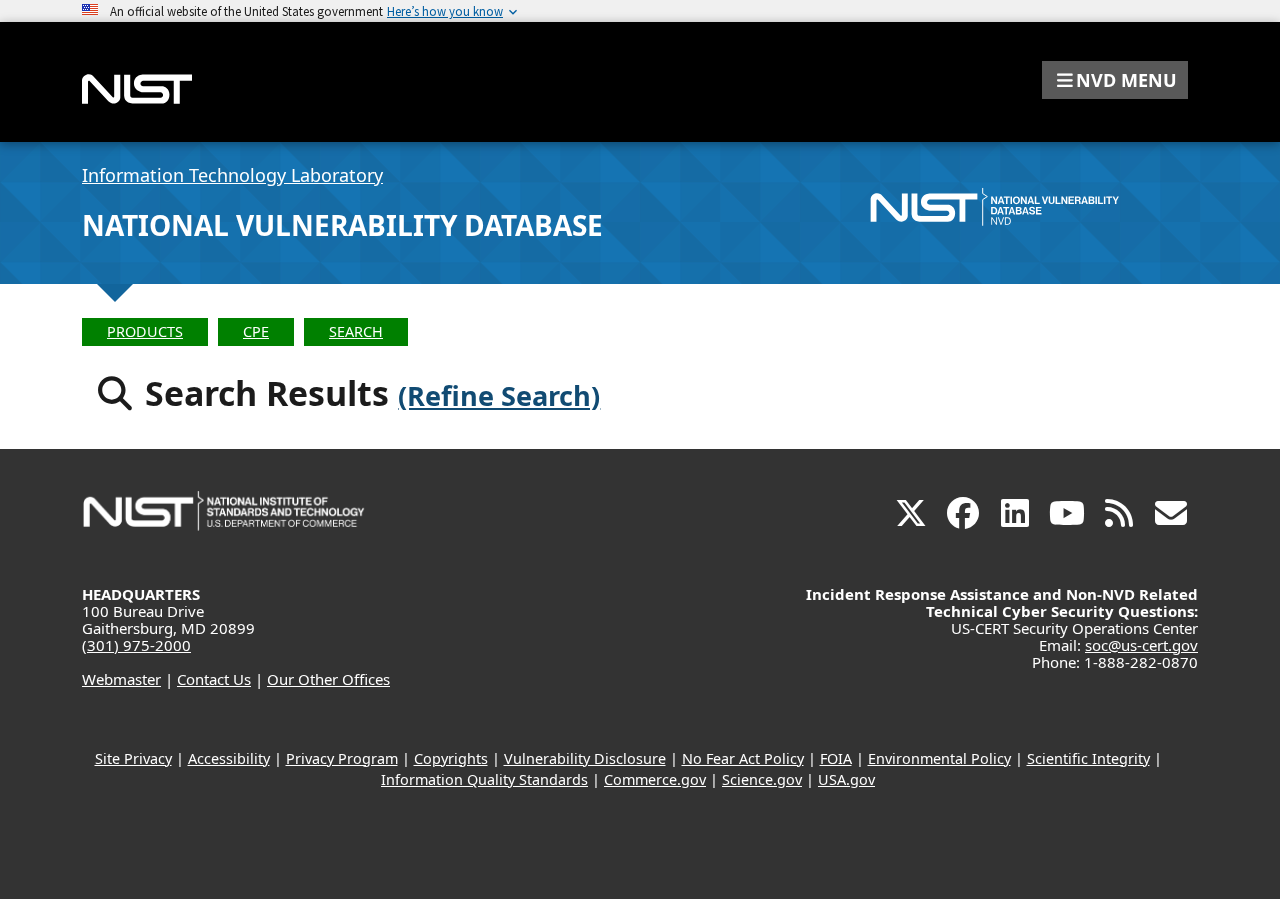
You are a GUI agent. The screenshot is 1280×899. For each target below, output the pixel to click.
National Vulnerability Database (342, 225)
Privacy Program (342, 758)
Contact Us (214, 679)
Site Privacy (133, 758)
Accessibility (229, 758)
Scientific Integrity (1088, 758)
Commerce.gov (655, 779)
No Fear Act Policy (743, 758)
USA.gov (846, 779)
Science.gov (762, 779)
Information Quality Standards (484, 779)
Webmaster (121, 679)
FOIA (836, 758)
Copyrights (451, 758)
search (356, 331)
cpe (256, 331)
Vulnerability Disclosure (585, 758)
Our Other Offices (328, 679)
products (145, 331)
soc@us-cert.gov (1141, 645)
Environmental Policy (939, 758)
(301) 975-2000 (136, 645)
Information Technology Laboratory (232, 175)
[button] (1115, 80)
